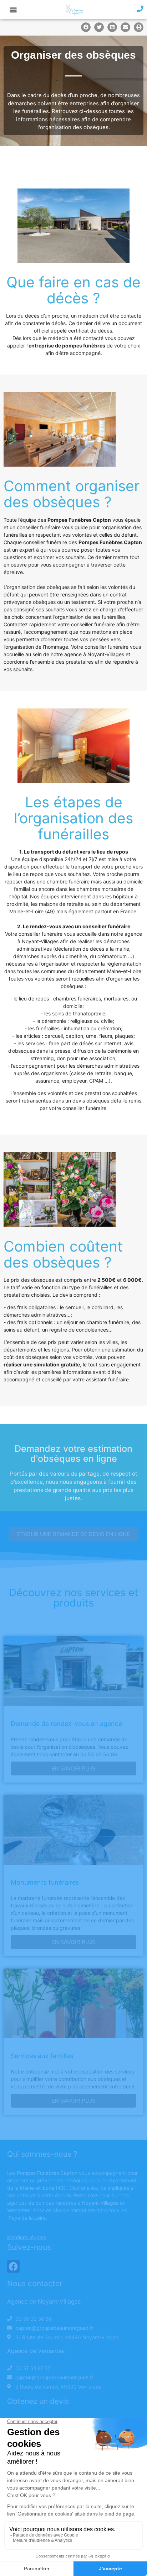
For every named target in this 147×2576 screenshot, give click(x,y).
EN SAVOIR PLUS (73, 1768)
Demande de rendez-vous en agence (66, 1724)
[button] (13, 9)
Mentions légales (27, 2237)
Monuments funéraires (45, 1882)
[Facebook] (13, 2266)
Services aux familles (42, 2056)
